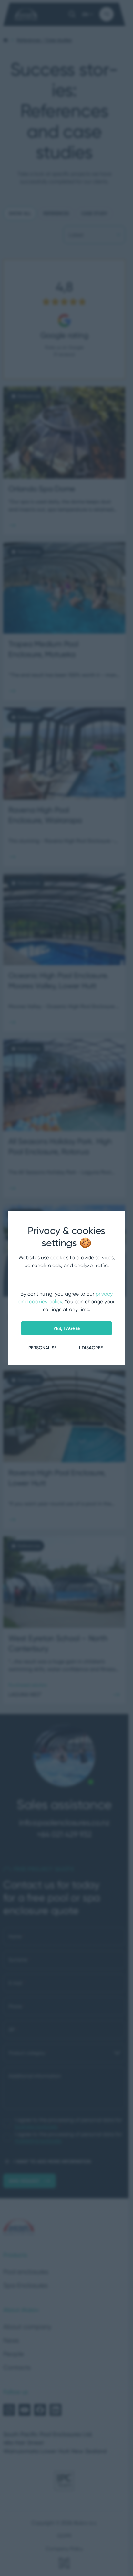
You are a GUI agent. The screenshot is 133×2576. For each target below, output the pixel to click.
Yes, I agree (67, 1328)
